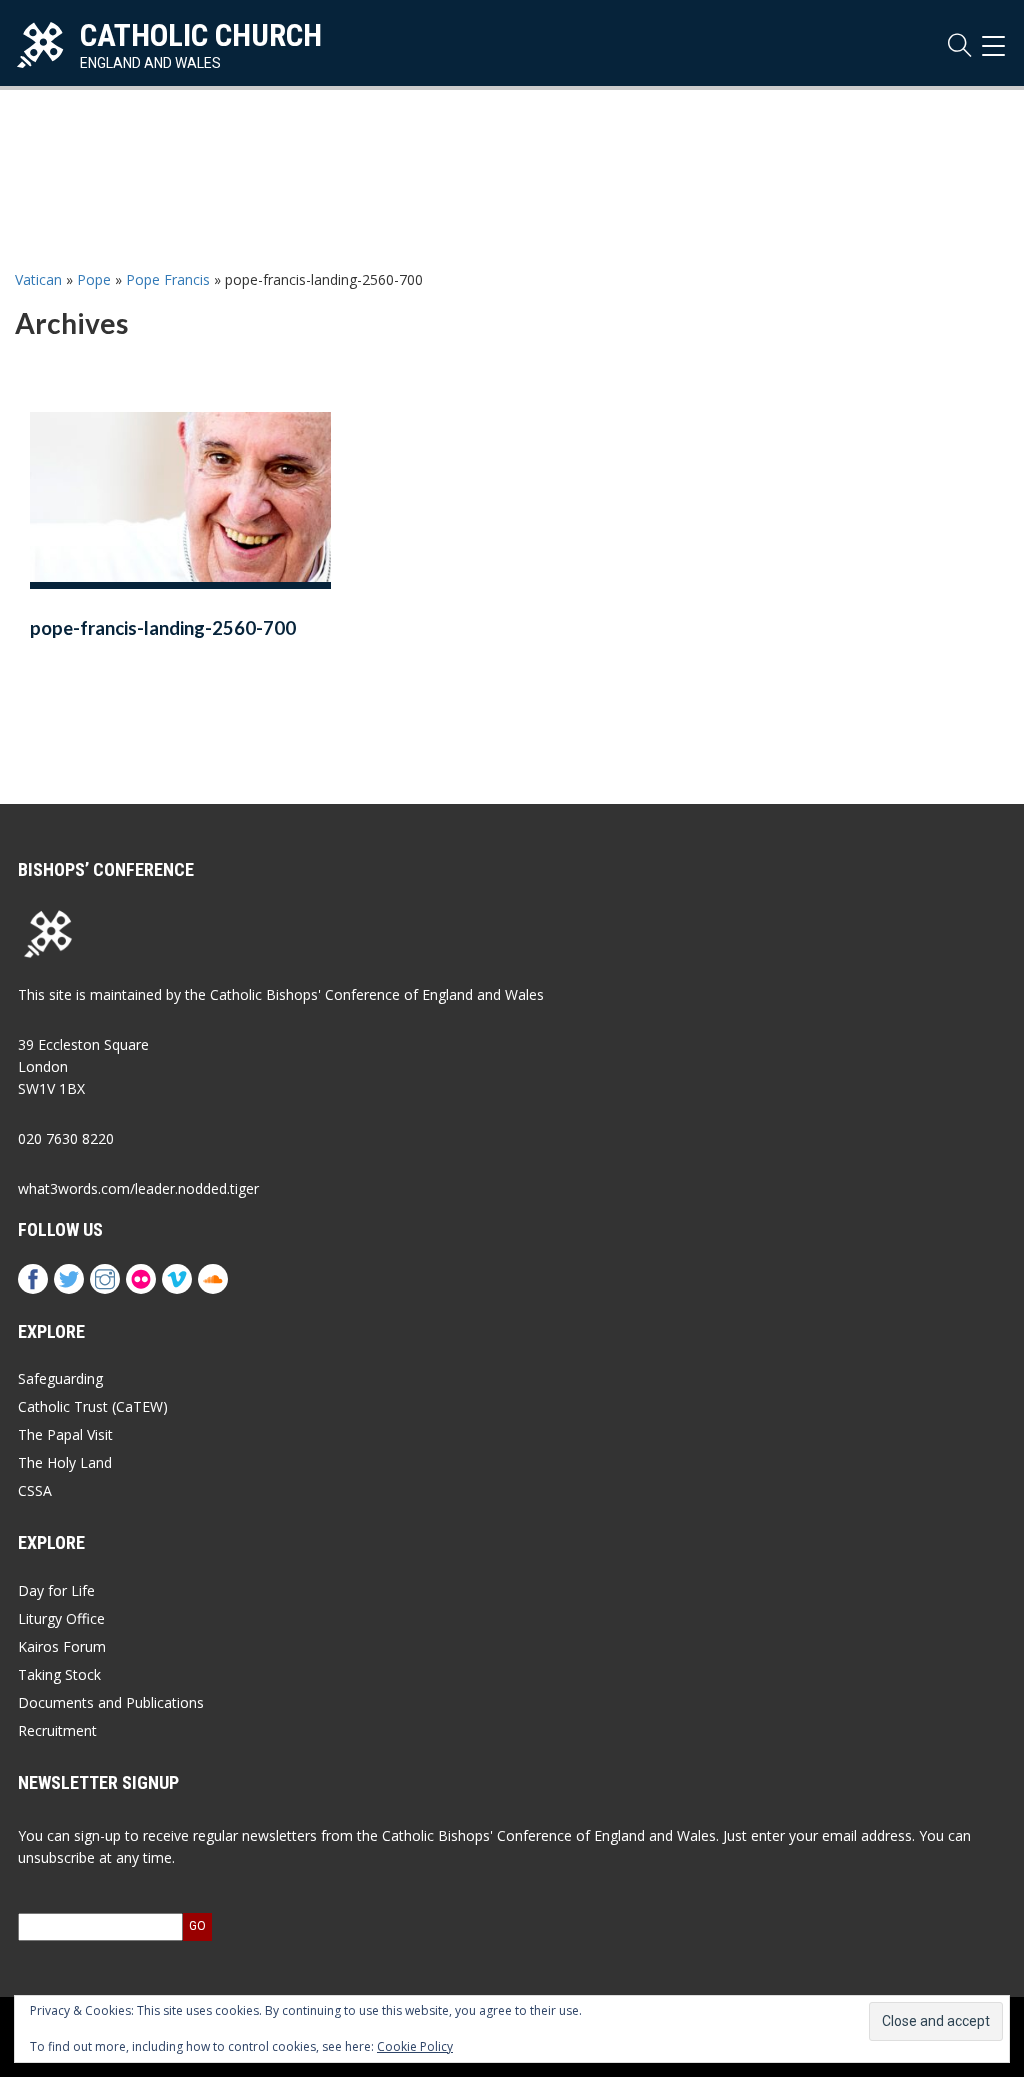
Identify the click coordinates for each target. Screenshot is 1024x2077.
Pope (94, 279)
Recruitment (57, 1730)
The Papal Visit (65, 1434)
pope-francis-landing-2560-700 (163, 628)
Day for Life (56, 1590)
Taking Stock (59, 1674)
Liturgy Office (61, 1618)
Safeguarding (60, 1378)
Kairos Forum (62, 1646)
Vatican (38, 279)
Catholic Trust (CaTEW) (93, 1406)
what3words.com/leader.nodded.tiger (138, 1188)
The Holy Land (65, 1462)
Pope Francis (168, 279)
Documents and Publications (111, 1702)
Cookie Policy (415, 2046)
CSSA (35, 1490)
